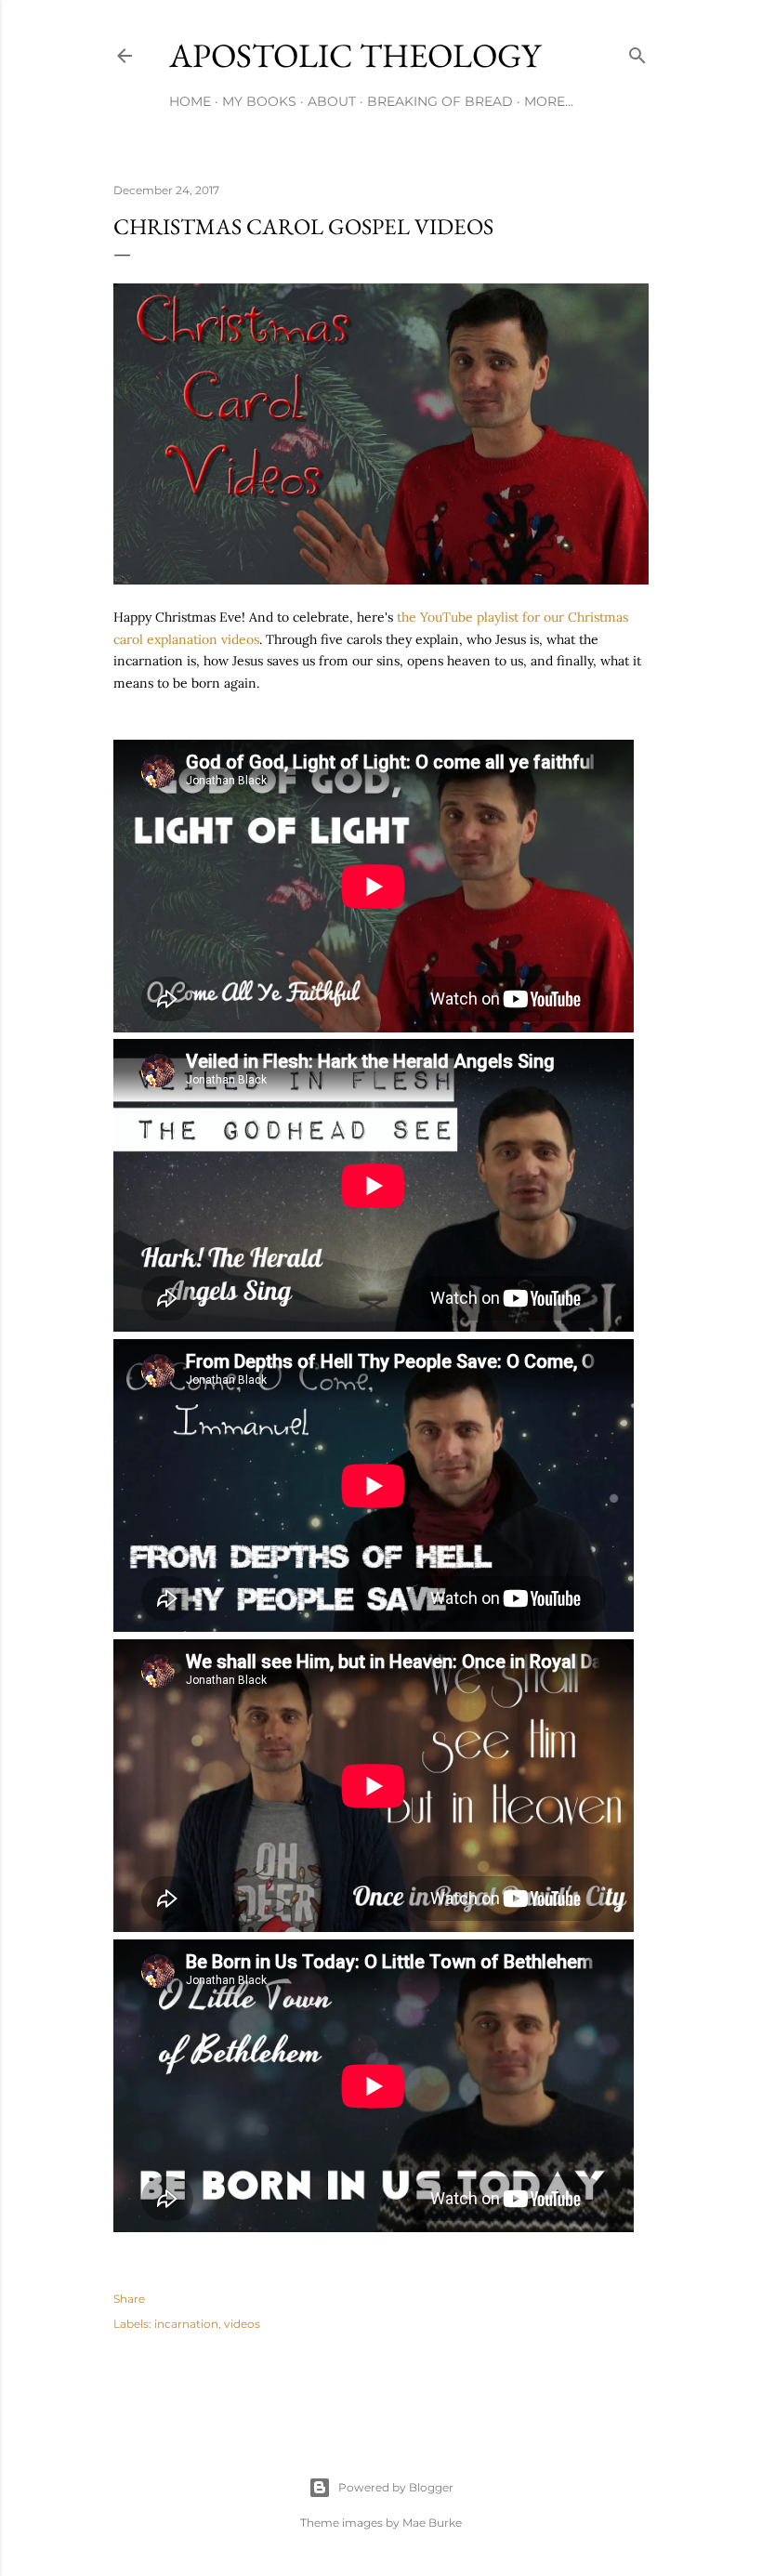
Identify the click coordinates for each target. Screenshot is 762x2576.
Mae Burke (432, 2523)
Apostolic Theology (355, 55)
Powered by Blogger (396, 2487)
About (332, 101)
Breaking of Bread (440, 101)
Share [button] (129, 2299)
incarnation (186, 2324)
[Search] (637, 52)
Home (190, 101)
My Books (259, 101)
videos (242, 2324)
